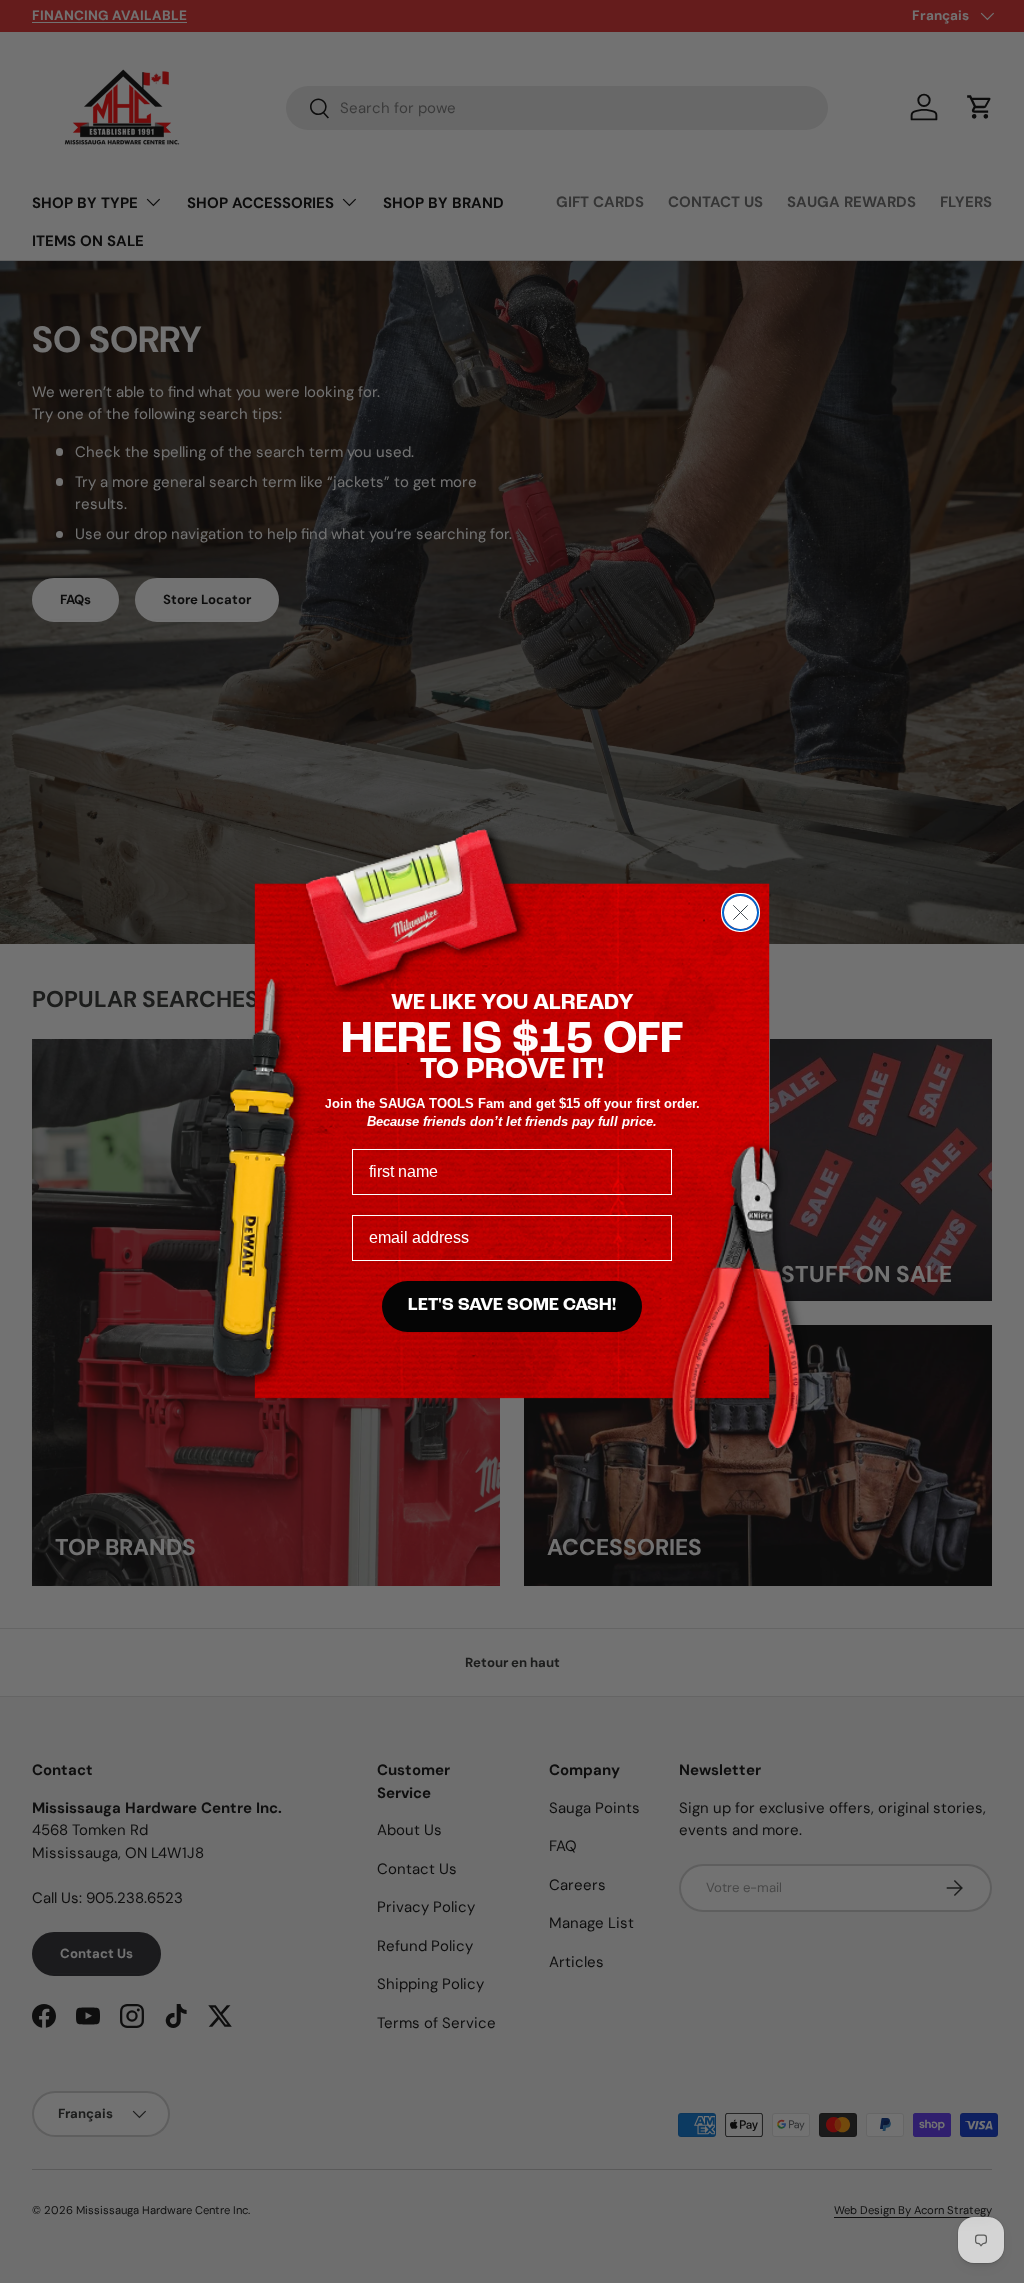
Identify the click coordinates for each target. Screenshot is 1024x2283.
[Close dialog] (740, 912)
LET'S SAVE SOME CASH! (512, 1306)
